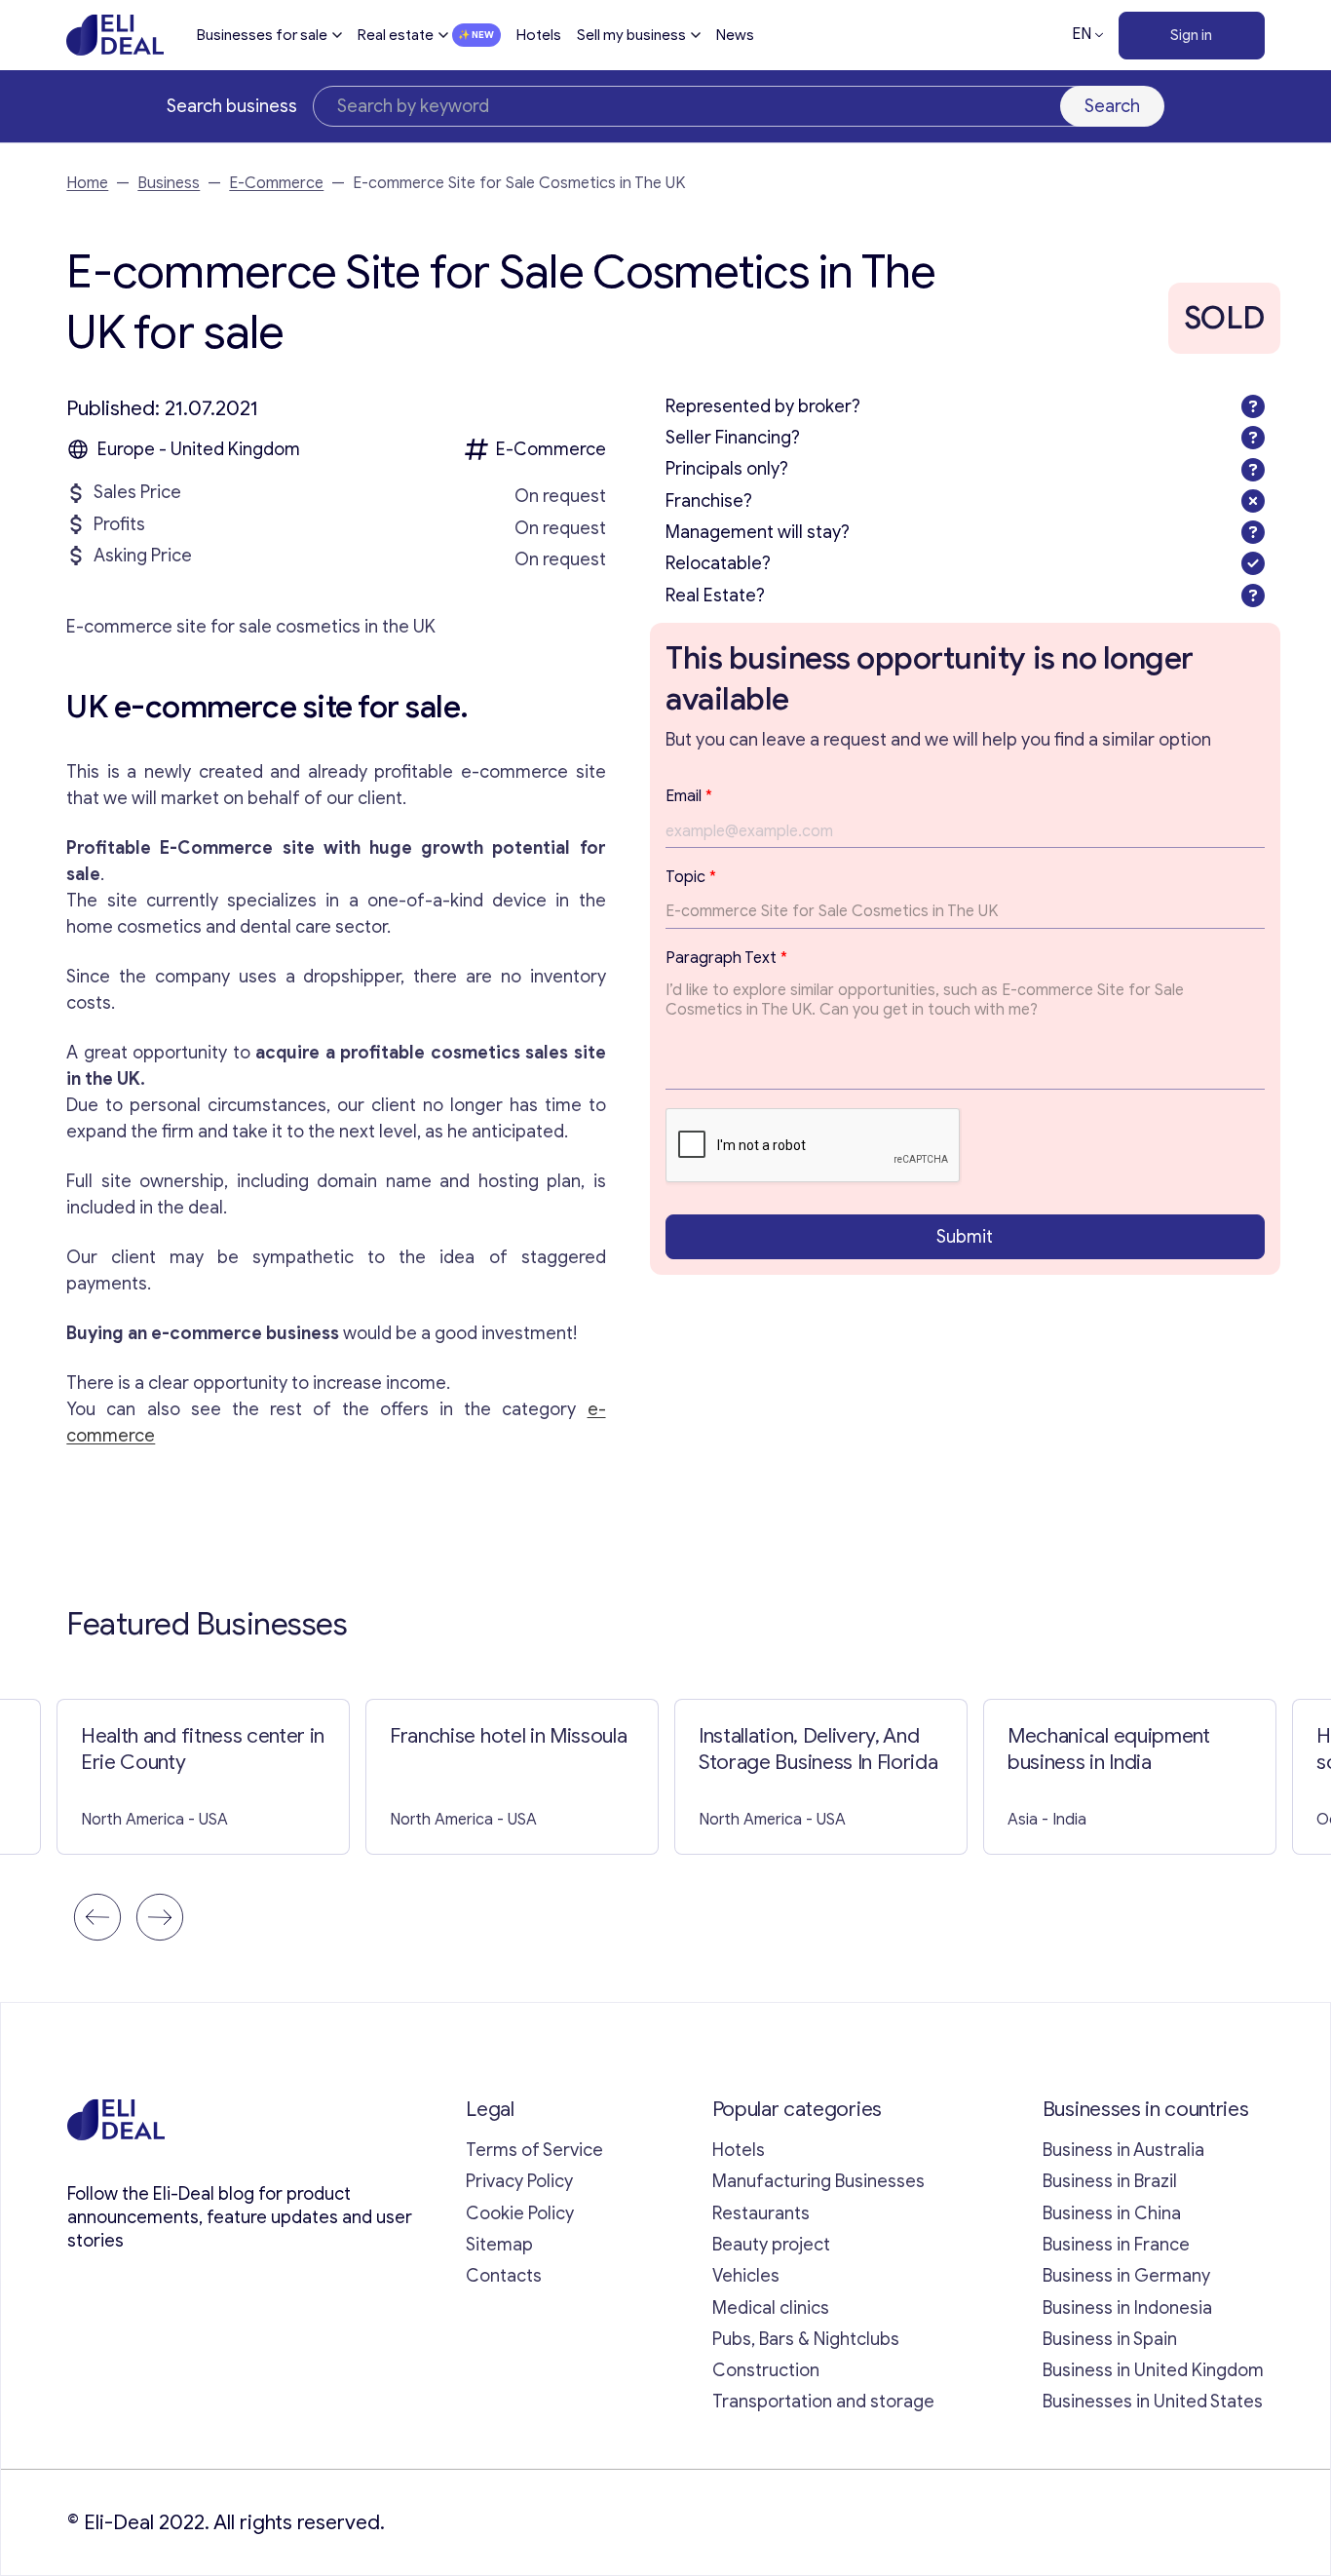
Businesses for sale (262, 35)
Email (689, 796)
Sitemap (499, 2245)
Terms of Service (534, 2150)
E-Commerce (276, 183)
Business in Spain (1110, 2339)
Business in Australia (1123, 2150)
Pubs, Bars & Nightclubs (806, 2339)
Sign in (1191, 35)
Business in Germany (1126, 2276)
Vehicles (746, 2276)
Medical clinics (771, 2308)
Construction (766, 2370)
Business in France (1116, 2245)
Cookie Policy (520, 2213)
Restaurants (761, 2213)
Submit (965, 1236)
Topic (691, 877)
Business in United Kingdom (1153, 2370)
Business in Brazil (1110, 2181)
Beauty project (771, 2245)
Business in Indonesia (1127, 2308)
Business (169, 183)
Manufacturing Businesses (818, 2181)
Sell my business (631, 35)
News (735, 35)
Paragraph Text (726, 958)
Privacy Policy (519, 2181)
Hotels (539, 35)
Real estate (396, 35)
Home (87, 183)
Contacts (504, 2276)
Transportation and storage (823, 2402)
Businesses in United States (1153, 2402)
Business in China (1112, 2213)
